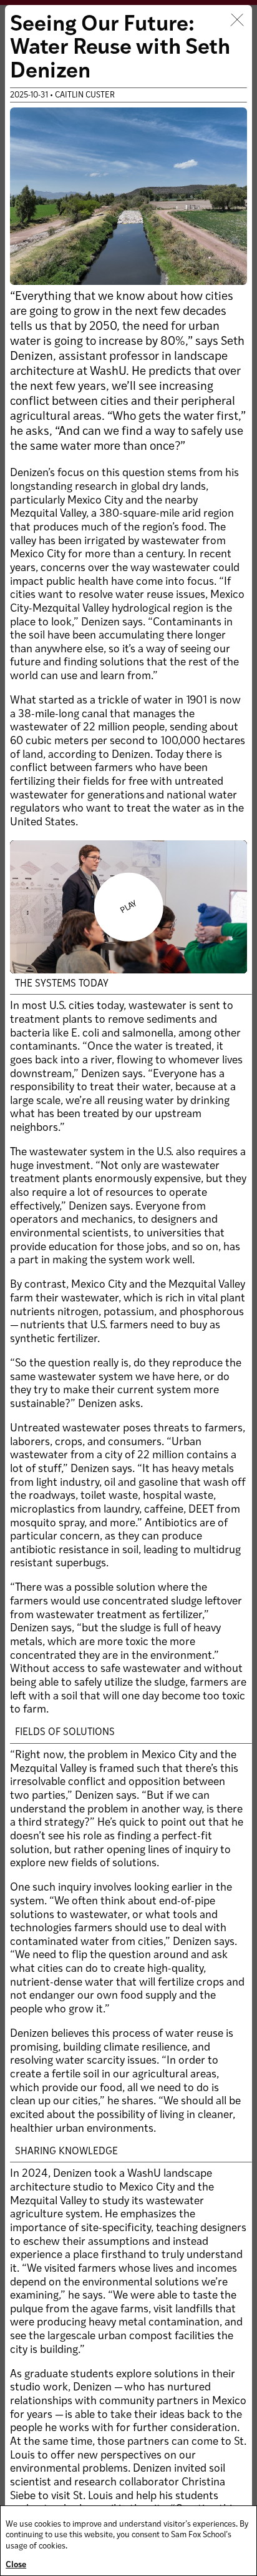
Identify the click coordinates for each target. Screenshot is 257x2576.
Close (16, 2565)
